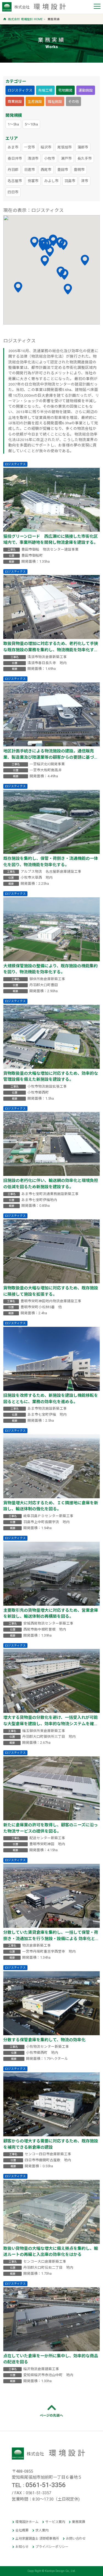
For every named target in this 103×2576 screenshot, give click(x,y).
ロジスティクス (20, 90)
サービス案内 (55, 2522)
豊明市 (79, 170)
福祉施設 (55, 102)
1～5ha (13, 124)
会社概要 (22, 2530)
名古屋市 (15, 181)
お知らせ (22, 2547)
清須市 (33, 158)
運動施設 (86, 90)
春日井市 (15, 158)
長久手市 (85, 158)
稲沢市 (46, 147)
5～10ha (31, 124)
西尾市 (46, 170)
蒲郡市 (83, 147)
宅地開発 (65, 90)
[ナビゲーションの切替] (97, 7)
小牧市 (50, 158)
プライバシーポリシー (52, 2547)
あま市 (13, 147)
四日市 (13, 192)
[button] (85, 260)
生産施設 (35, 102)
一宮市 (30, 147)
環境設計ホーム (27, 2522)
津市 (85, 181)
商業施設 (15, 102)
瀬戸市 (66, 158)
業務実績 (79, 2522)
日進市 (30, 170)
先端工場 (45, 90)
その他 (73, 102)
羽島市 (70, 181)
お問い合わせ (76, 2539)
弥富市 (33, 181)
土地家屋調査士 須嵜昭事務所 (37, 2539)
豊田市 (63, 170)
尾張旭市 (65, 147)
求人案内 (42, 2530)
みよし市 (51, 181)
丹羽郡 (13, 170)
